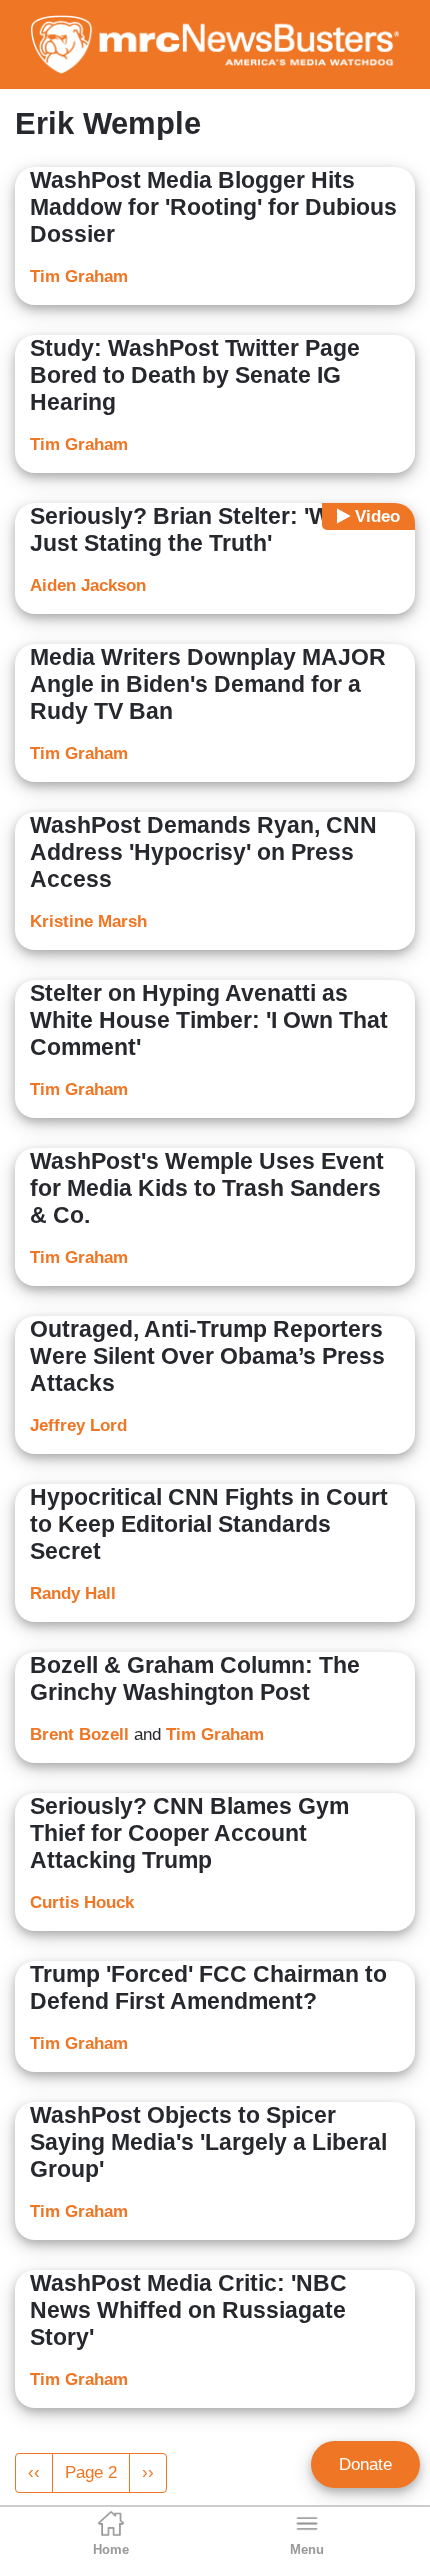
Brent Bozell (79, 1734)
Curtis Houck (82, 1902)
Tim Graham (79, 276)
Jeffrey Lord (78, 1425)
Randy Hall (73, 1593)
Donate (365, 2464)
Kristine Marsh (88, 921)
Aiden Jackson (88, 585)
